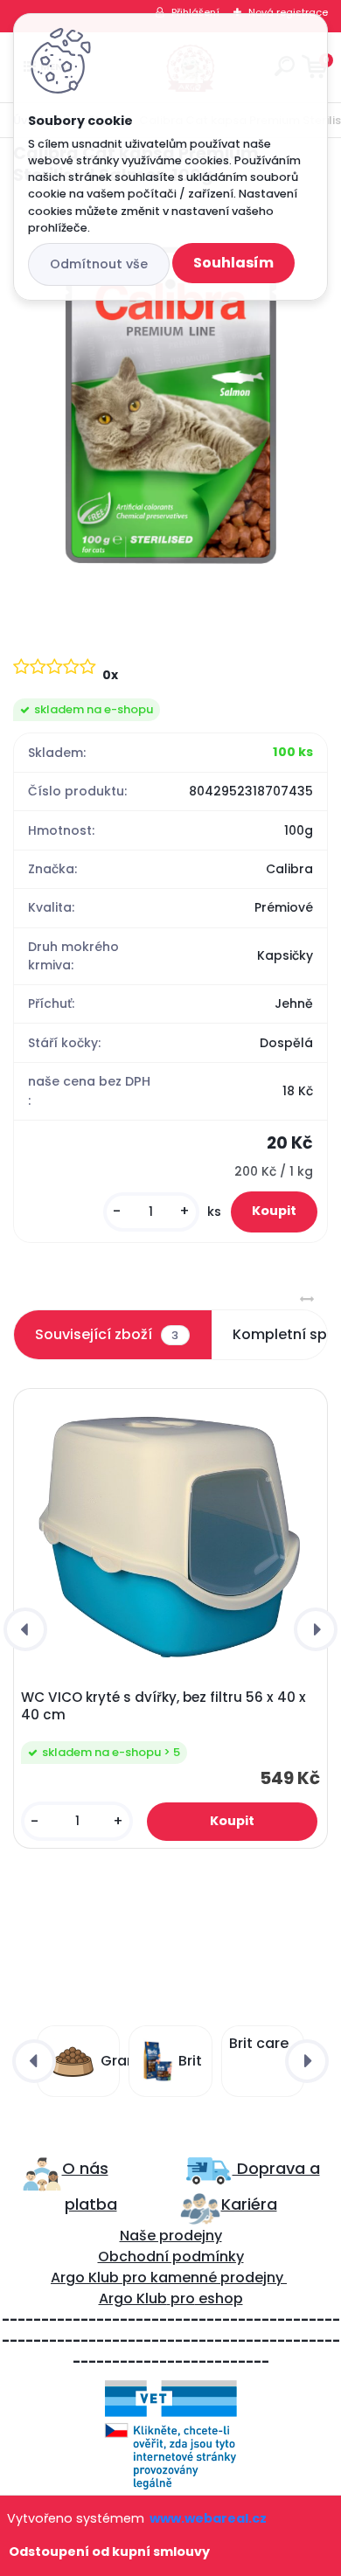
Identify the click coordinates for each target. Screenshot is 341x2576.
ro (139, 2277)
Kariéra (249, 2204)
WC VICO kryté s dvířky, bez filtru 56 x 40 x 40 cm (164, 1706)
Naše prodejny (171, 2236)
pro (183, 2298)
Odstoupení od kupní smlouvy (109, 2552)
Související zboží (107, 1334)
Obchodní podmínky (171, 2257)
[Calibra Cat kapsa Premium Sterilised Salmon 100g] (170, 406)
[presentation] (25, 1629)
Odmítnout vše (99, 264)
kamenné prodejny (215, 2277)
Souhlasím (233, 263)
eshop (219, 2298)
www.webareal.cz (208, 2518)
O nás (85, 2168)
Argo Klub (85, 2277)
